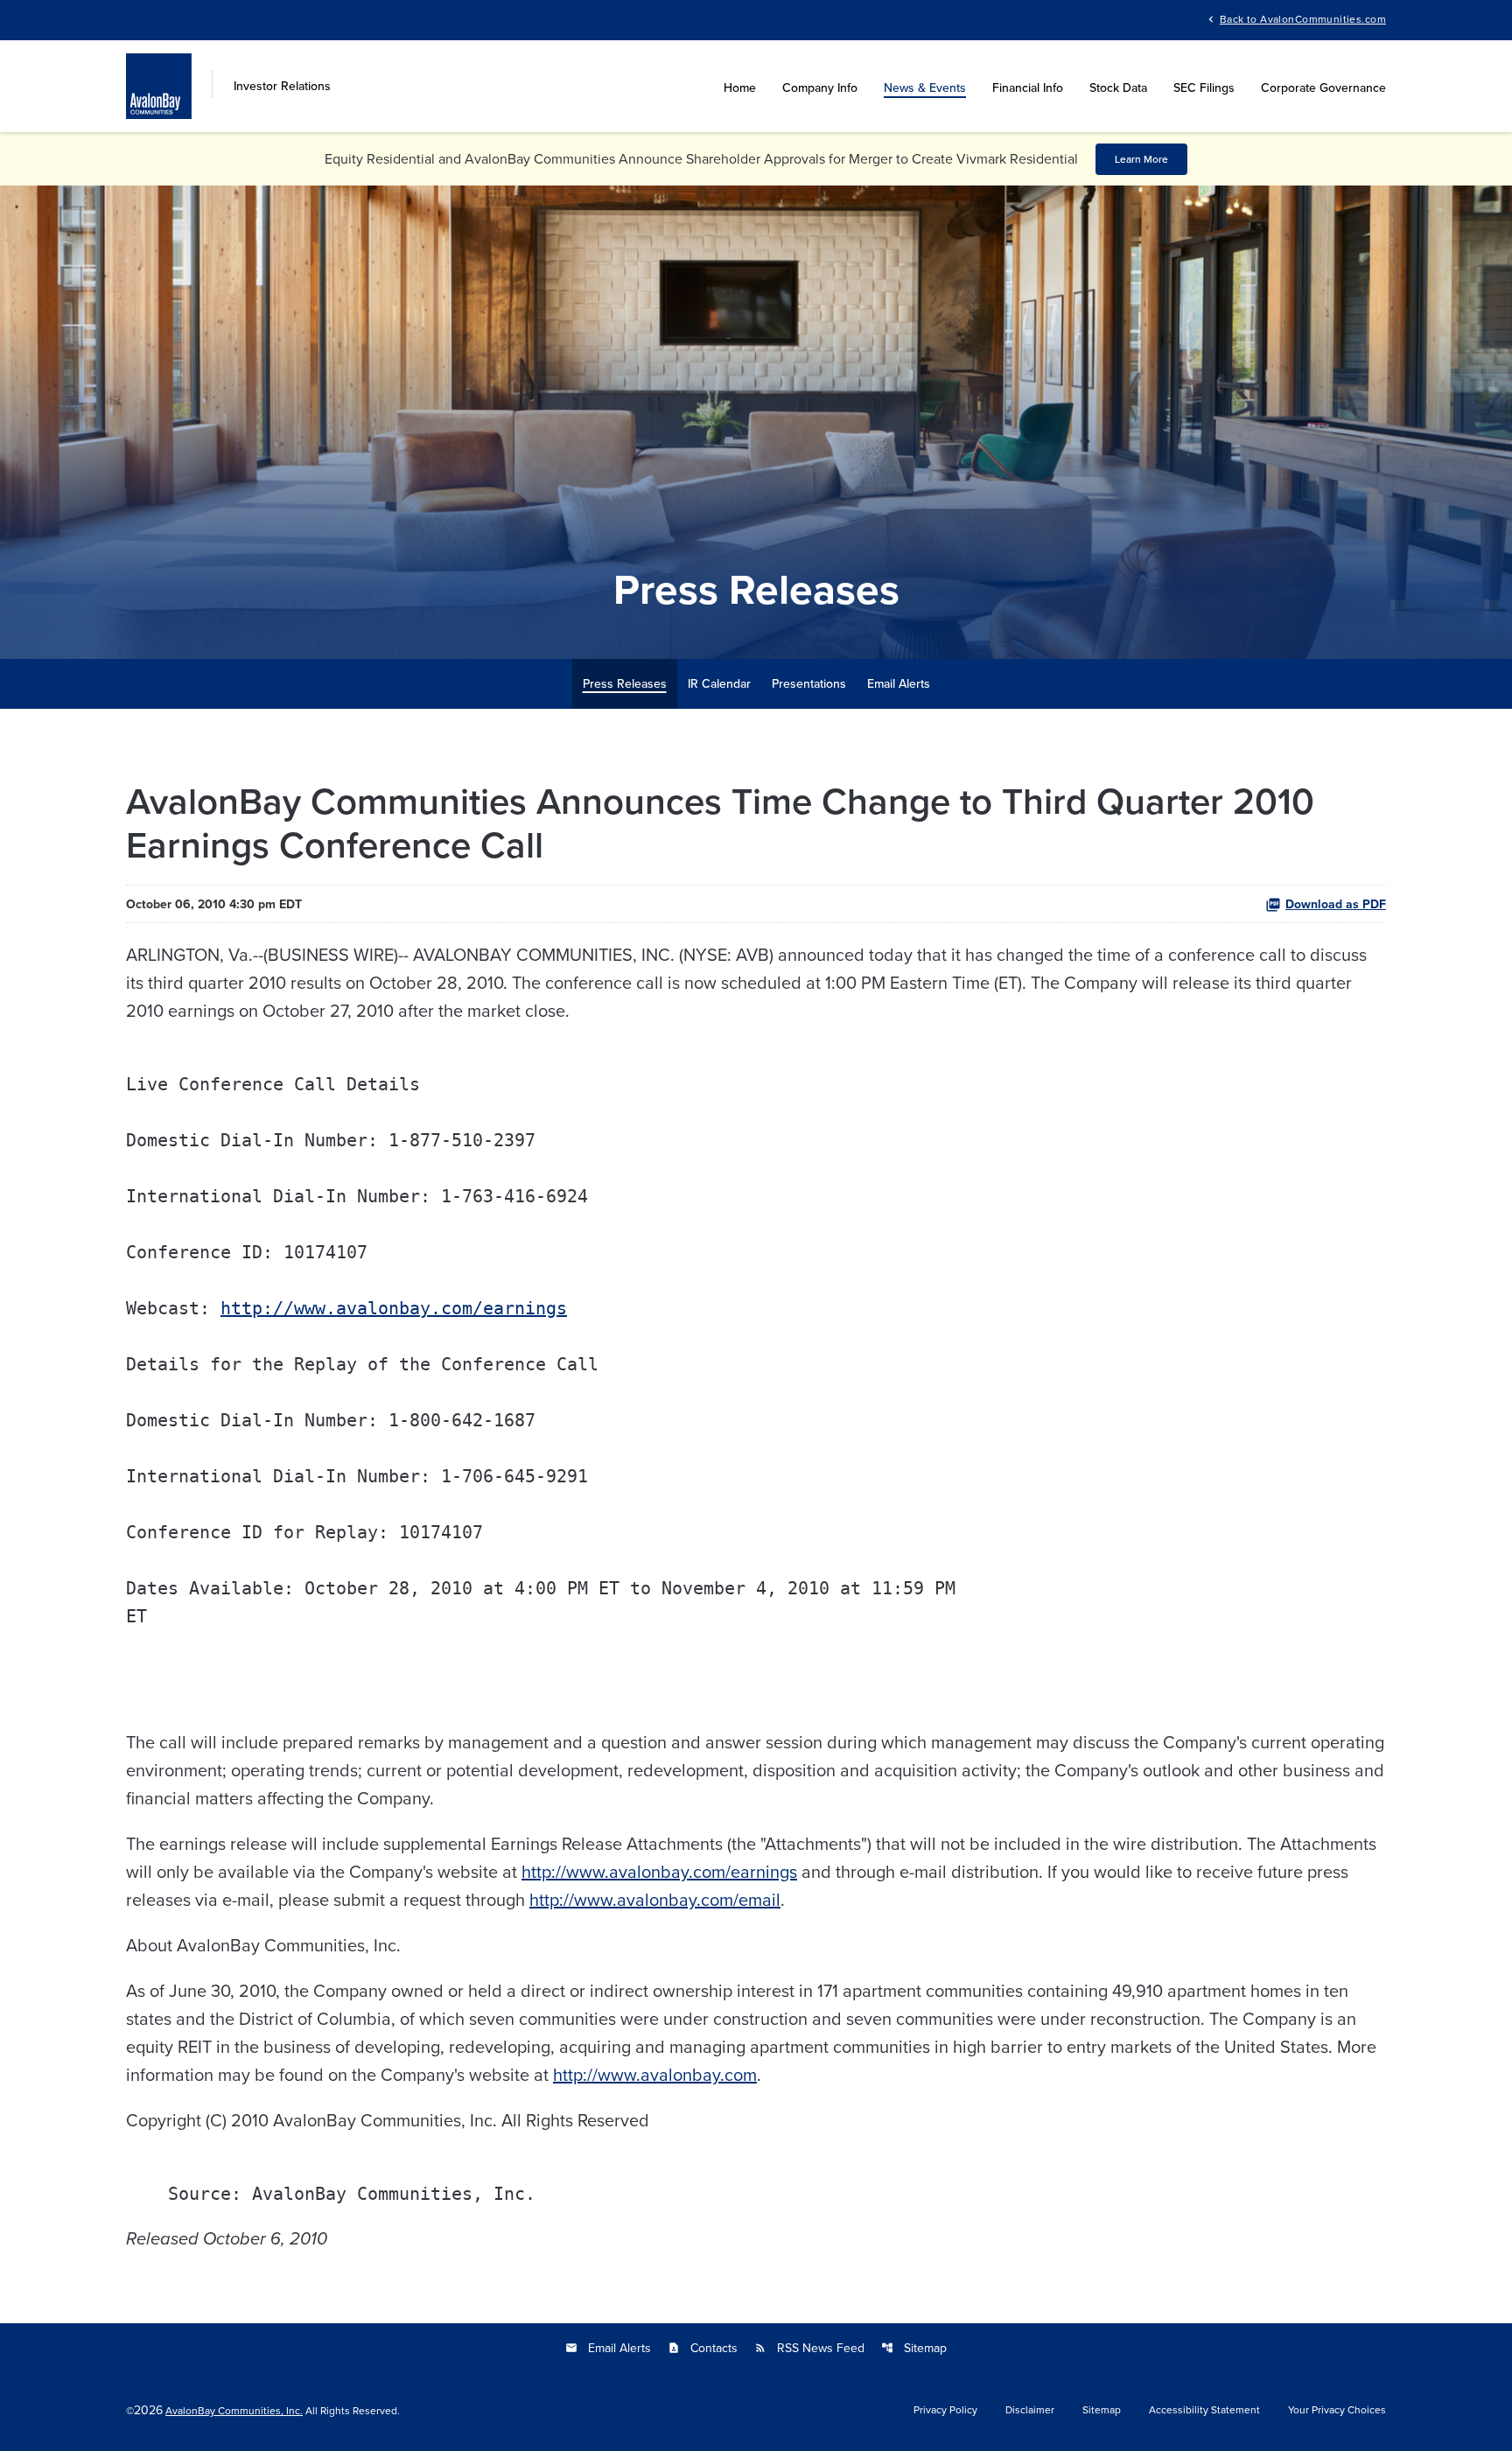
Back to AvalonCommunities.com (1303, 18)
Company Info (820, 88)
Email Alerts (899, 683)
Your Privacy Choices (1337, 2410)
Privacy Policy (945, 2410)
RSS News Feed (809, 2348)
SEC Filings (1204, 88)
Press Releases (625, 683)
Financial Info (1028, 88)
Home (740, 88)
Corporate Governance (1323, 88)
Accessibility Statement (1204, 2410)
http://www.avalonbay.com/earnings (394, 1308)
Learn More (1141, 159)
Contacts (703, 2348)
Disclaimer (1030, 2410)
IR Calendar (719, 683)
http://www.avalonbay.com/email (655, 1899)
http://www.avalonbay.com (655, 2074)
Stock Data (1118, 88)
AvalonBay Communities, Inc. (234, 2410)
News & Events (925, 88)
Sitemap (914, 2348)
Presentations (809, 683)
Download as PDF (1336, 904)
